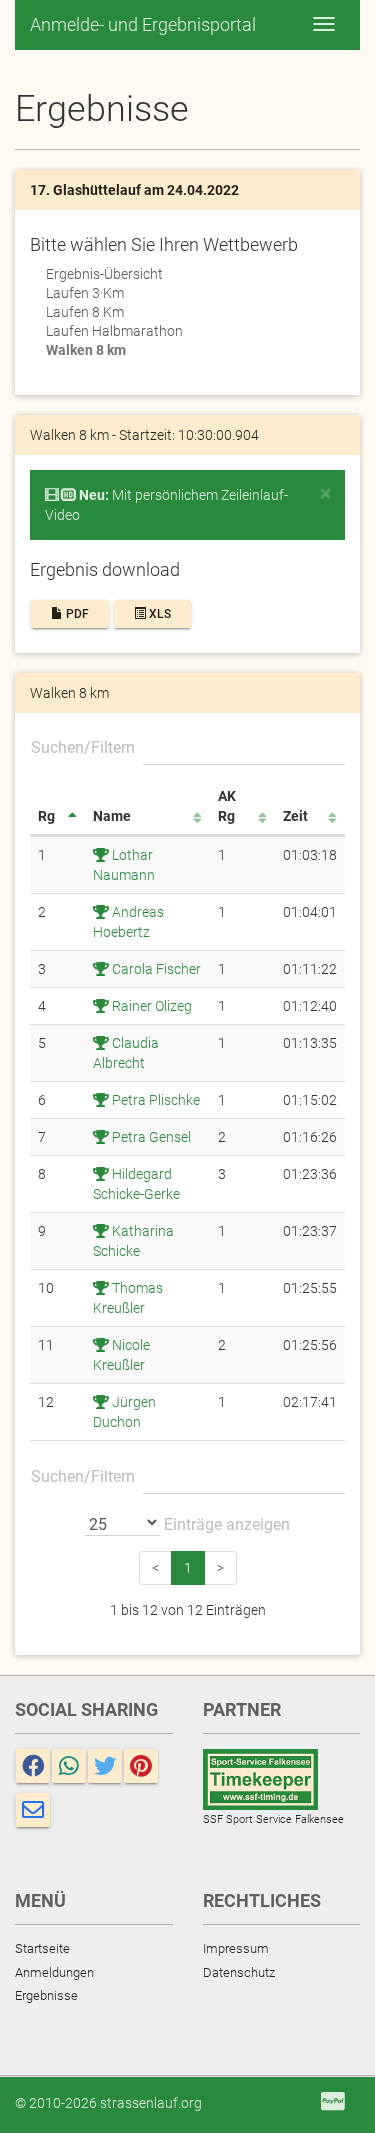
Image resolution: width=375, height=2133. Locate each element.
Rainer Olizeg (150, 1006)
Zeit (295, 816)
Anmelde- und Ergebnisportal (143, 24)
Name (112, 816)
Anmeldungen (54, 1972)
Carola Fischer (155, 969)
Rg (46, 816)
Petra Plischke (154, 1100)
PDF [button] (76, 614)
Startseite (42, 1948)
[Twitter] (105, 1766)
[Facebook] (33, 1766)
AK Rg (227, 806)
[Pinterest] (141, 1766)
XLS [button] (158, 614)
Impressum (236, 1948)
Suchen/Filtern (83, 747)
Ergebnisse (46, 1995)
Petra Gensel (150, 1137)
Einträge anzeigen (225, 1524)
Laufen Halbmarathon (114, 331)
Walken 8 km (86, 350)
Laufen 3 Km (85, 293)
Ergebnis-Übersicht (104, 274)
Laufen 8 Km (85, 312)
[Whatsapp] (69, 1766)
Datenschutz (239, 1972)
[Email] (33, 1810)
